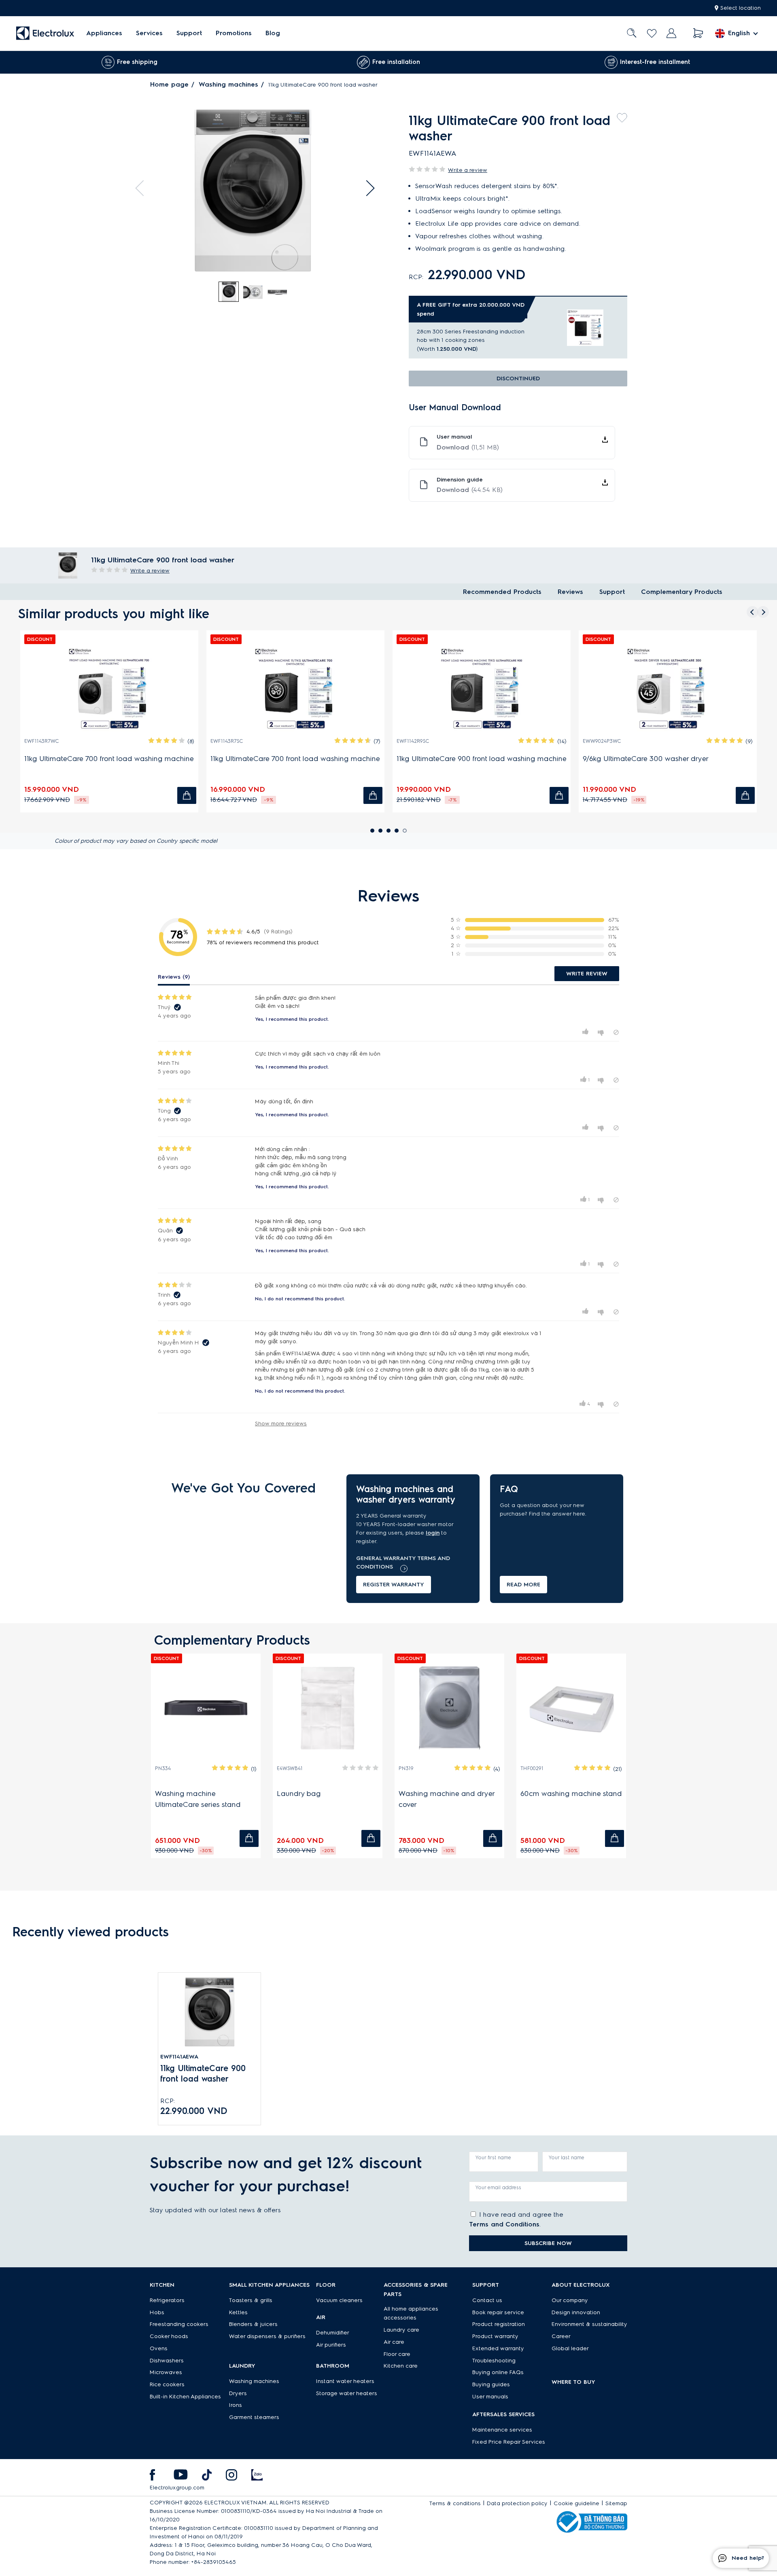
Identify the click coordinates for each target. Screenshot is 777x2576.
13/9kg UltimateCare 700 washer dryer (281, 759)
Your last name (567, 2157)
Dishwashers (167, 2361)
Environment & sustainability (589, 2324)
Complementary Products (682, 592)
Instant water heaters (345, 2381)
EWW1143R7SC (606, 741)
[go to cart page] (698, 33)
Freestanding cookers (179, 2324)
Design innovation (576, 2312)
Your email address (498, 2187)
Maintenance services (502, 2430)
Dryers (238, 2393)
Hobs (157, 2312)
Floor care (397, 2354)
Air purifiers (331, 2345)
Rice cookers (167, 2384)
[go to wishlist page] (652, 33)
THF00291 (532, 1768)
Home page (169, 84)
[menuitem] (104, 33)
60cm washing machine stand (571, 1794)
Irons (236, 2405)
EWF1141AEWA (179, 2057)
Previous (143, 188)
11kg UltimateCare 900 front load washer (203, 2074)
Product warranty (495, 2336)
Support (189, 33)
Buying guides (491, 2384)
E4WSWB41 (290, 1768)
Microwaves (166, 2372)
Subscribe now (548, 2243)
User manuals (490, 2397)
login (433, 1533)
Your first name (493, 2157)
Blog (273, 33)
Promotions (234, 33)
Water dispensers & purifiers (267, 2336)
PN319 (406, 1768)
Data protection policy (517, 2503)
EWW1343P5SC (420, 741)
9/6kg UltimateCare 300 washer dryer (94, 759)
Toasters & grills (251, 2300)
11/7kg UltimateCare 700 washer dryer (652, 759)
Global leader (570, 2348)
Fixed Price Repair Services (509, 2442)
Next (367, 188)
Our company (570, 2300)
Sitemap (616, 2503)
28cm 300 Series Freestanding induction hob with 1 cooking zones (471, 336)
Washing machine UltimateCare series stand (198, 1799)
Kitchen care (401, 2366)
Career (561, 2336)
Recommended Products (502, 592)
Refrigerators (167, 2300)
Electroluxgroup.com (177, 2488)
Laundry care (401, 2330)
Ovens (159, 2348)
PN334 (163, 1768)
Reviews (570, 592)
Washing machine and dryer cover (447, 1799)
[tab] (229, 292)
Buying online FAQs (498, 2372)
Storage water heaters (347, 2393)
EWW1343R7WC (235, 741)
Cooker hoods (169, 2336)
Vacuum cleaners (339, 2300)
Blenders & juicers (253, 2324)
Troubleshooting (494, 2361)
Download (468, 447)
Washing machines (228, 84)
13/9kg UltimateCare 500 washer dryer (467, 759)
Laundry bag (299, 1794)
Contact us (487, 2300)
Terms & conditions (455, 2503)
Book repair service (498, 2312)
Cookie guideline (576, 2503)
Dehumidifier (333, 2333)
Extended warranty (498, 2348)
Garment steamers (254, 2417)
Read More (523, 1585)
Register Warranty (394, 1585)
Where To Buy (573, 2382)
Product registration (499, 2324)
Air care (394, 2342)
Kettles (238, 2312)
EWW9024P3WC (49, 741)
